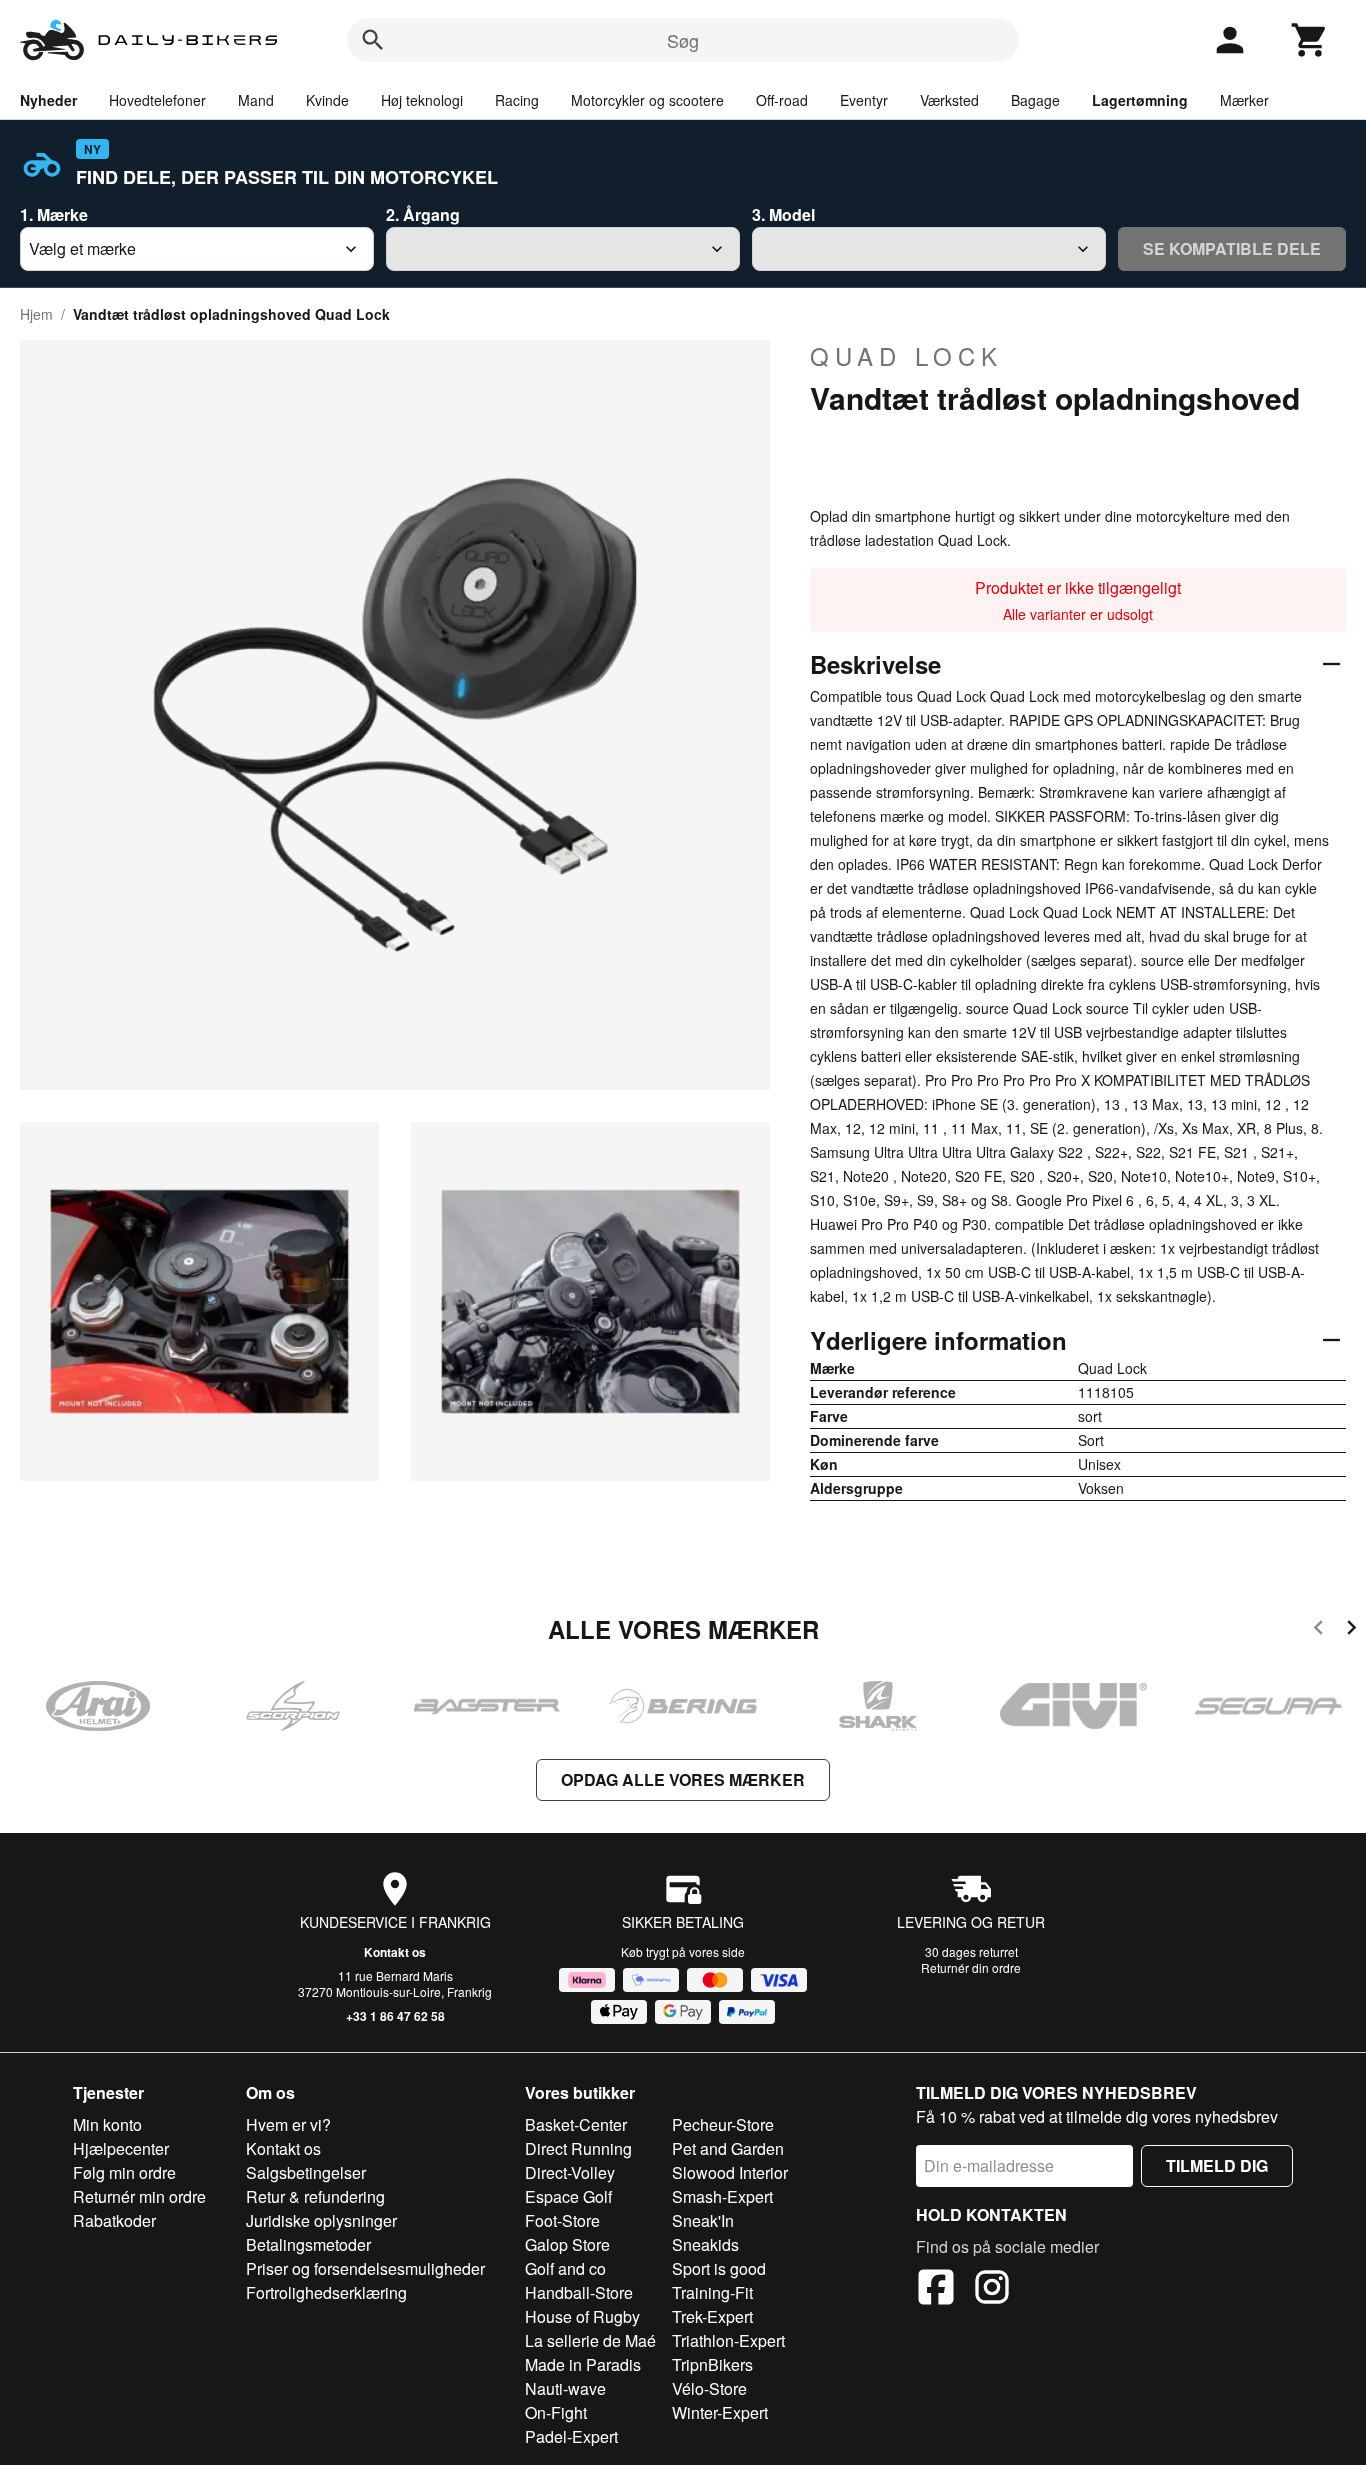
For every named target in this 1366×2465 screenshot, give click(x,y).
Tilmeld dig (1217, 2165)
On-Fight (556, 2412)
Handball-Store (579, 2292)
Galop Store (567, 2244)
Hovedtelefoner (157, 100)
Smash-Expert (722, 2196)
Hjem (36, 314)
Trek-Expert (712, 2316)
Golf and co (565, 2268)
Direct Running (578, 2148)
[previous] (1318, 1630)
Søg (683, 40)
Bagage (1035, 100)
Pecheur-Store (723, 2124)
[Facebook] (936, 2290)
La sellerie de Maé (590, 2340)
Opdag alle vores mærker (683, 1779)
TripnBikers (712, 2364)
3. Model (783, 214)
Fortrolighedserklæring (326, 2292)
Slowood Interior (730, 2172)
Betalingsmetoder (308, 2244)
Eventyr (864, 100)
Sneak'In (703, 2220)
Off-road (782, 100)
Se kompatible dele (1232, 248)
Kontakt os (395, 1952)
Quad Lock (906, 356)
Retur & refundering (315, 2196)
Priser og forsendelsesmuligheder (365, 2268)
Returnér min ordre (139, 2196)
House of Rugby (582, 2316)
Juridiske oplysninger (321, 2220)
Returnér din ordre (971, 1967)
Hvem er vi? (288, 2124)
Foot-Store (562, 2220)
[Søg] (373, 40)
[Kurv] (1310, 40)
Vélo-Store (709, 2388)
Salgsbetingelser (306, 2172)
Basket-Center (576, 2124)
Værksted (949, 100)
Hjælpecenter (121, 2148)
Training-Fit (712, 2292)
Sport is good (719, 2268)
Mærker (1244, 100)
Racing (517, 100)
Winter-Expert (720, 2412)
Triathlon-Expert (728, 2340)
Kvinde (327, 100)
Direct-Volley (570, 2172)
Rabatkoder (114, 2220)
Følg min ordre (124, 2172)
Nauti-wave (565, 2388)
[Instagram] (992, 2290)
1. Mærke (54, 214)
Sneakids (705, 2244)
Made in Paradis (583, 2364)
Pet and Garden (728, 2148)
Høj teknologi (422, 100)
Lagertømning (1140, 100)
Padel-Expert (571, 2436)
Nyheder (48, 100)
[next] (1351, 1630)
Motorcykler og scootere (647, 100)
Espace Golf (568, 2196)
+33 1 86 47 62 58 (395, 2016)
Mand (256, 100)
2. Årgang (423, 214)
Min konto (107, 2124)
